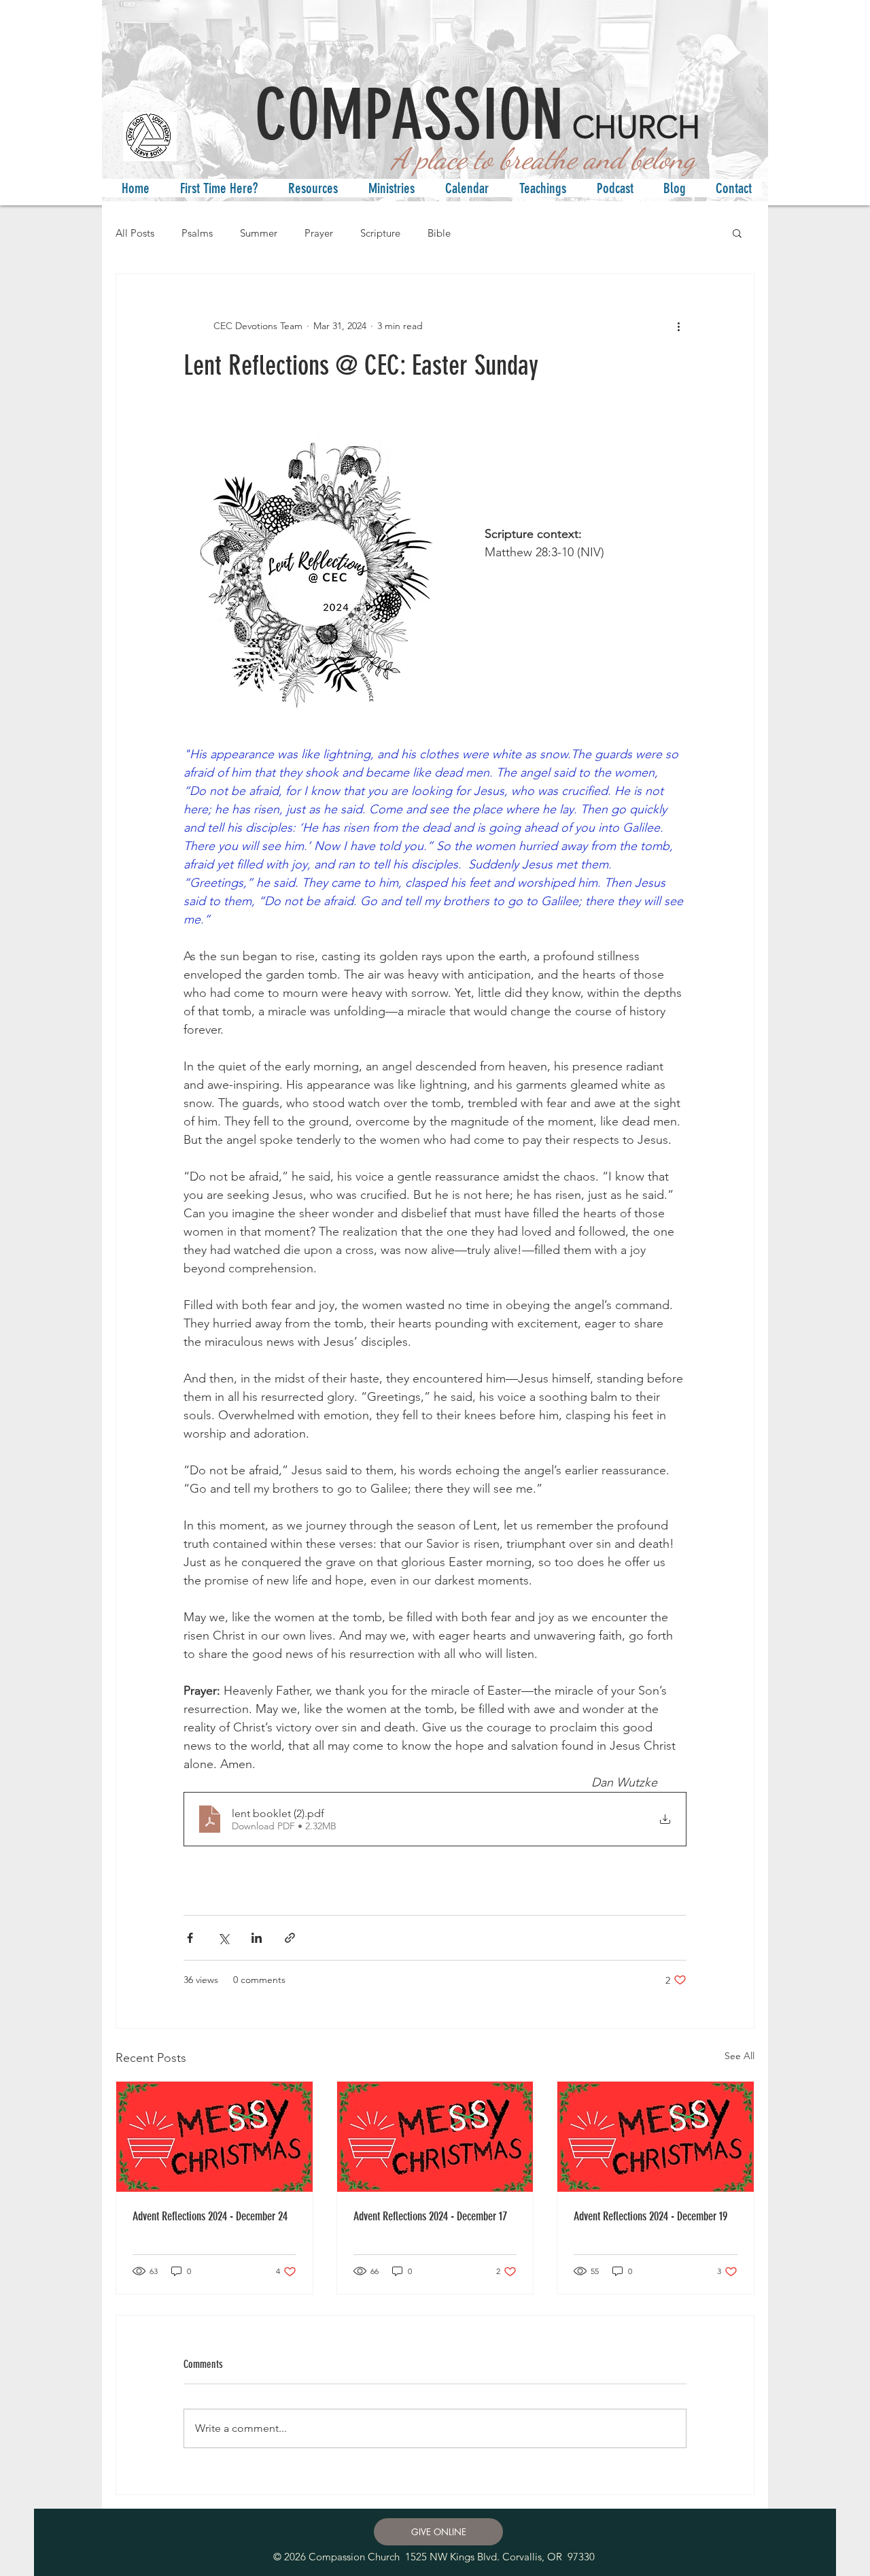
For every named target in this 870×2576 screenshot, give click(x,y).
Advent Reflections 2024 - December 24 (210, 2216)
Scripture (380, 233)
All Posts (135, 233)
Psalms (197, 233)
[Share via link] (290, 1938)
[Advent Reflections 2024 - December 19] (656, 2137)
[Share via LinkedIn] (257, 1938)
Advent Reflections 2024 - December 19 (650, 2216)
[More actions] (678, 326)
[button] (214, 188)
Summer (259, 233)
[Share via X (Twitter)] (223, 1938)
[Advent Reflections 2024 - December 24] (214, 2137)
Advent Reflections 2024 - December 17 (430, 2216)
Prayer (319, 233)
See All (739, 2056)
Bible (439, 233)
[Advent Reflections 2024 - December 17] (435, 2137)
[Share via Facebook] (190, 1938)
